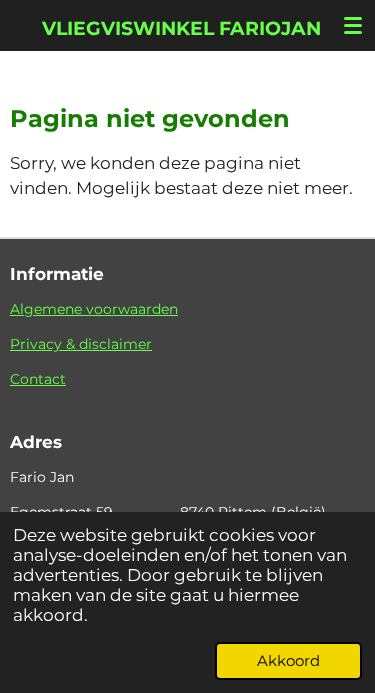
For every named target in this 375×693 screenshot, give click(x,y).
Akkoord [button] (288, 660)
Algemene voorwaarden (94, 309)
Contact (38, 379)
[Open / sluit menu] (353, 25)
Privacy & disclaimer (81, 344)
